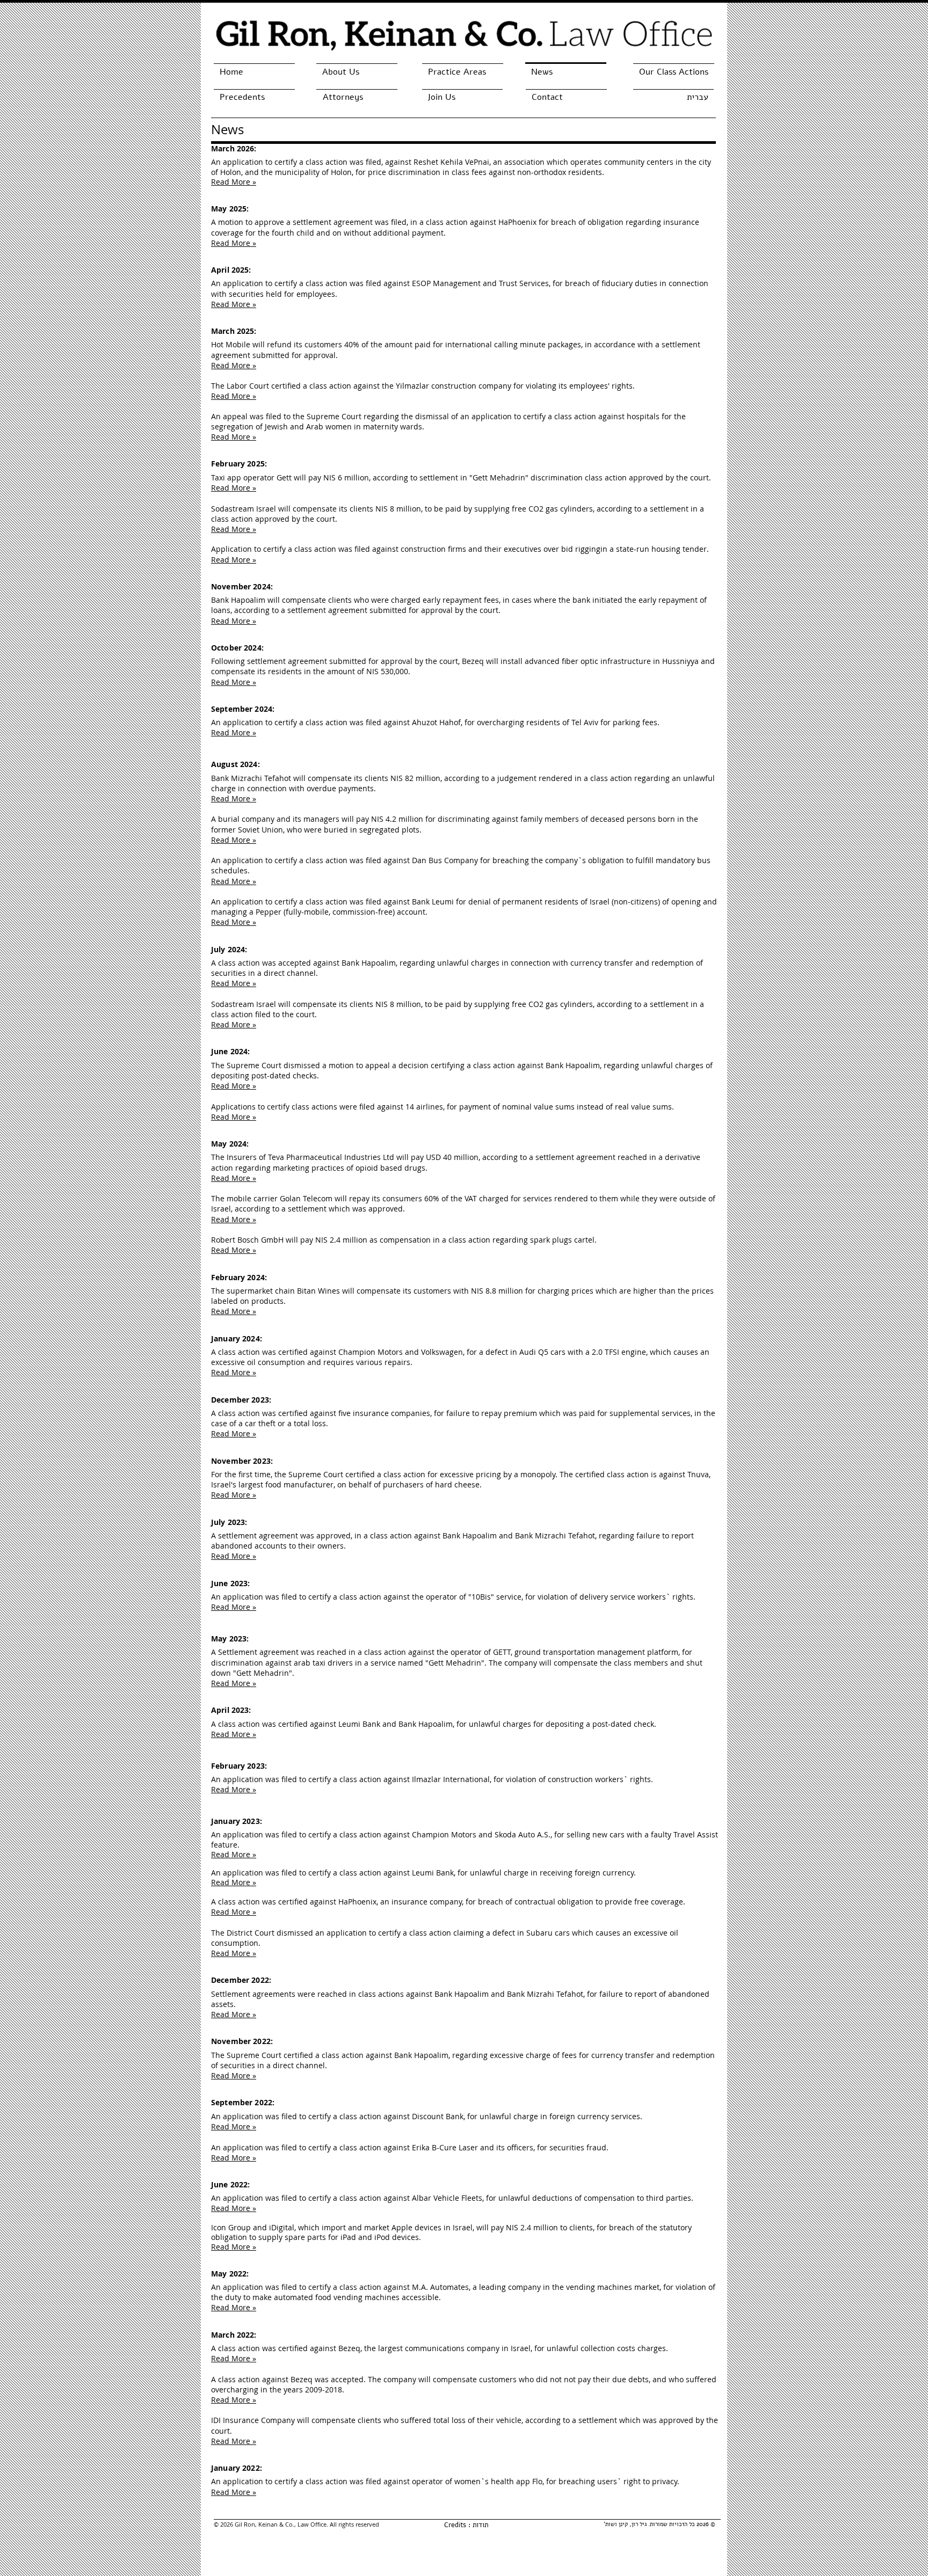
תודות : (477, 2525)
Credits (455, 2525)
